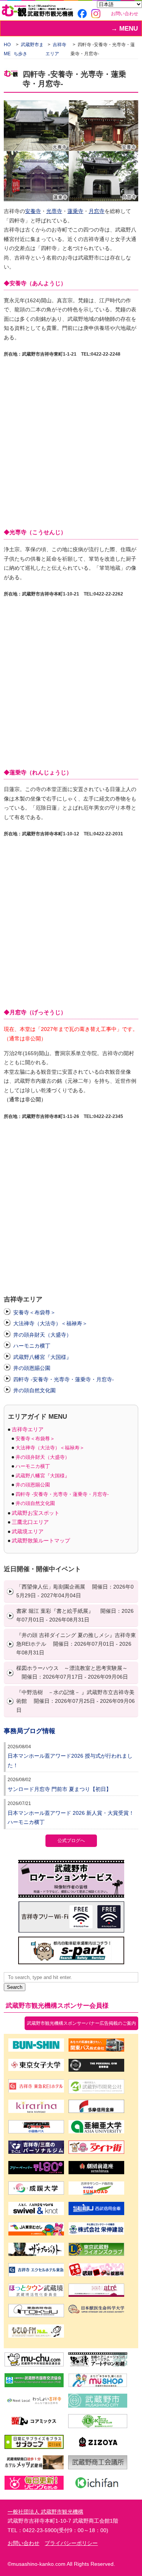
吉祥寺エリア (28, 1429)
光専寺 (54, 211)
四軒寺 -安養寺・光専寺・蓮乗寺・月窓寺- (64, 1379)
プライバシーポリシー (71, 2543)
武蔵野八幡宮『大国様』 (42, 1357)
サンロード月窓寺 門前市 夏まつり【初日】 (59, 1789)
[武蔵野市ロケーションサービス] (71, 1893)
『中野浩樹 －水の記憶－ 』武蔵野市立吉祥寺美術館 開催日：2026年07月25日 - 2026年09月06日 (76, 1701)
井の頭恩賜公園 (32, 1368)
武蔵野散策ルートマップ (41, 1541)
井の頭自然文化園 (34, 1390)
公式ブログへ (71, 1841)
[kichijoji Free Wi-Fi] (71, 1928)
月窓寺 (97, 211)
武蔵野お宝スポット (36, 1513)
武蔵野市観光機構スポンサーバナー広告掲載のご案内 (81, 2023)
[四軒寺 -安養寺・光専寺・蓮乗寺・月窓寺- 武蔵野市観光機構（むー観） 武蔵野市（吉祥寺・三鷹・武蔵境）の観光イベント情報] (37, 12)
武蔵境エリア (28, 1531)
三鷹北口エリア (30, 1522)
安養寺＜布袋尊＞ (34, 1312)
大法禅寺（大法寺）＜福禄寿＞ (50, 1323)
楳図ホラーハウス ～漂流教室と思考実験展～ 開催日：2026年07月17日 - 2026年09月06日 (72, 1672)
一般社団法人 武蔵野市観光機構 (45, 2512)
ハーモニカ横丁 (32, 1346)
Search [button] (15, 1987)
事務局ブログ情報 (30, 1731)
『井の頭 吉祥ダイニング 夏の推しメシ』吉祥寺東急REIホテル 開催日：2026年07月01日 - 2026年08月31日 (76, 1644)
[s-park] (71, 1960)
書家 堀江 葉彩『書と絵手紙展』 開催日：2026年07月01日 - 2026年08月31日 (75, 1615)
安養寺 (33, 211)
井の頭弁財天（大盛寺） (42, 1335)
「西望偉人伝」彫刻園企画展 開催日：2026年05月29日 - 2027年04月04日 (75, 1591)
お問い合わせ (125, 14)
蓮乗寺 (75, 211)
